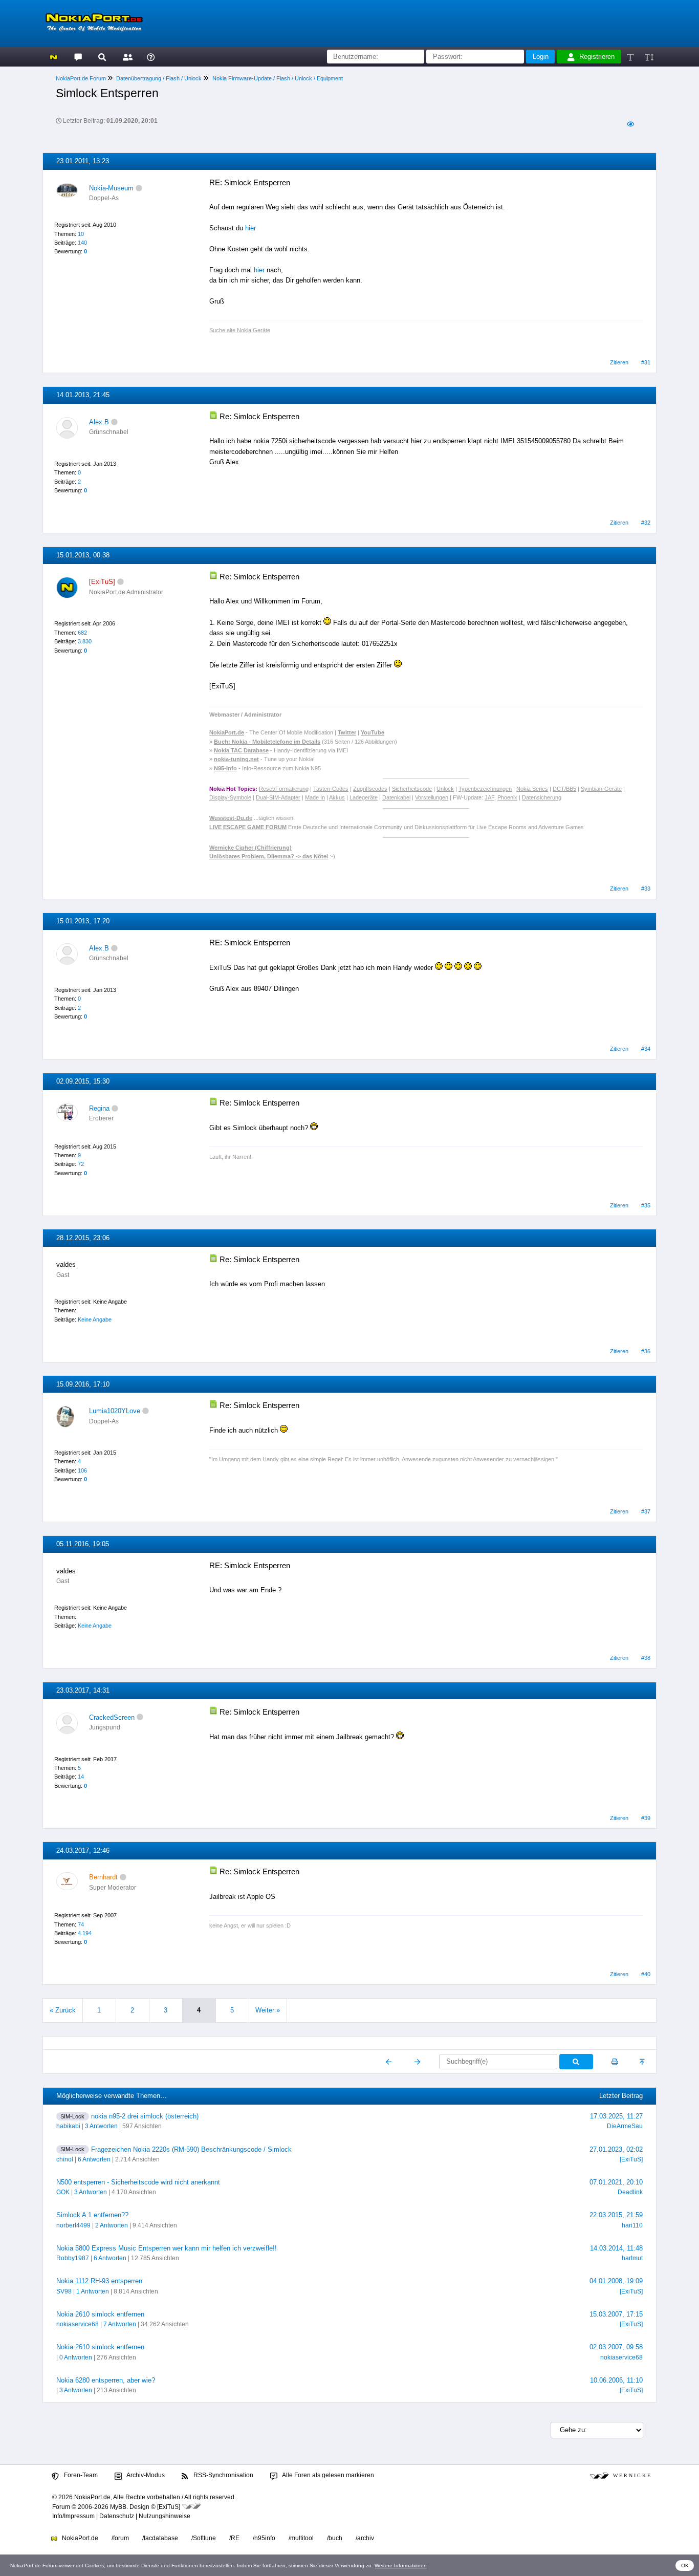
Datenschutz (117, 2516)
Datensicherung (542, 797)
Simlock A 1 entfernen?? (92, 2215)
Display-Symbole (230, 797)
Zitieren (619, 362)
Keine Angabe (95, 1319)
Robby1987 (73, 2258)
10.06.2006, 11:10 (616, 2380)
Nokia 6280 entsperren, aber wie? (106, 2380)
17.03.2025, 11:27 (616, 2116)
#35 (646, 1205)
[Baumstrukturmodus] (630, 124)
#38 (646, 1658)
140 (82, 243)
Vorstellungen (432, 797)
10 (81, 234)
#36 (646, 1351)
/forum (120, 2538)
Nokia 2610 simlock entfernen (100, 2314)
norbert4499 (73, 2225)
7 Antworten (120, 2324)
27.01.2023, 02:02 (616, 2149)
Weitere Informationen (401, 2566)
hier (250, 228)
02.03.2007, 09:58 (616, 2347)
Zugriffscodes (370, 789)
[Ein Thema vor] (417, 2062)
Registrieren (597, 57)
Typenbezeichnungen (485, 789)
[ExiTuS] (631, 2159)
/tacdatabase (160, 2538)
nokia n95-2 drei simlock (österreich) (145, 2116)
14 (81, 1777)
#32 (646, 523)
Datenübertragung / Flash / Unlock (159, 78)
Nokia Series (532, 789)
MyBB (118, 2507)
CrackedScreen (112, 1717)
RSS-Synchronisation (223, 2475)
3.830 (85, 641)
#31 (646, 362)
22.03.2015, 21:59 (616, 2215)
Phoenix (507, 797)
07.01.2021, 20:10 (616, 2182)
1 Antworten (93, 2291)
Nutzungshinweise (165, 2516)
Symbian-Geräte (601, 789)
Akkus (337, 797)
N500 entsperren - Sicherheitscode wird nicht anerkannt (138, 2182)
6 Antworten (94, 2159)
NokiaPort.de (79, 2538)
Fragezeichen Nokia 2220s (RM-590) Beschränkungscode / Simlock (191, 2149)
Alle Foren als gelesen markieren (327, 2475)
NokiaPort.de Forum (81, 78)
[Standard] (631, 57)
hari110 (632, 2225)
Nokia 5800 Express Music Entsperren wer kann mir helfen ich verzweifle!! (167, 2248)
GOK (63, 2192)
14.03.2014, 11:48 (616, 2248)
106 (82, 1470)
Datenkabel (396, 797)
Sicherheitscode (412, 789)
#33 (646, 889)
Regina (99, 1108)
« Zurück (63, 2010)
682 (82, 633)
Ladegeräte (364, 797)
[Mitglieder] (126, 57)
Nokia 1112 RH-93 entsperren (99, 2281)
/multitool (301, 2538)
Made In (315, 797)
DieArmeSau (625, 2126)
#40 (646, 1974)
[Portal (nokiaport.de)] (53, 57)
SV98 (64, 2291)
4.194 (85, 1933)
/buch (335, 2538)
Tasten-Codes (331, 789)
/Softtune (204, 2538)
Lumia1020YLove (115, 1411)
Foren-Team (80, 2475)
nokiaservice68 (78, 2324)
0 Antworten (76, 2357)
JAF (489, 797)
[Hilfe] (151, 57)
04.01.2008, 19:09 (616, 2281)
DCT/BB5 (564, 789)
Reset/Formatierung (284, 789)
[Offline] (139, 188)
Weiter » (268, 2010)
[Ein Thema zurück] (389, 2062)
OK (685, 2566)
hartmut (632, 2258)
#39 (646, 1818)
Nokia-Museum (111, 188)
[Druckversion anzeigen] (615, 2062)
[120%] (649, 57)
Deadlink (630, 2192)
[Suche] (102, 57)
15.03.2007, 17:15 (616, 2314)
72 (81, 1164)
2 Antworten (112, 2225)
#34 (646, 1049)
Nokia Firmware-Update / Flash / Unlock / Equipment (278, 78)
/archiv (365, 2538)
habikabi (68, 2126)
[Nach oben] (643, 2062)
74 (81, 1924)
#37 (646, 1511)
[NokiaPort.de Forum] (78, 57)
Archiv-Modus (145, 2475)
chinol (65, 2159)
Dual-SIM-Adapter (278, 797)
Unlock (445, 789)
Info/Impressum (73, 2516)
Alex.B (99, 422)
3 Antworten (101, 2126)
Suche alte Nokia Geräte (240, 330)
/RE (234, 2538)
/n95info (264, 2538)
